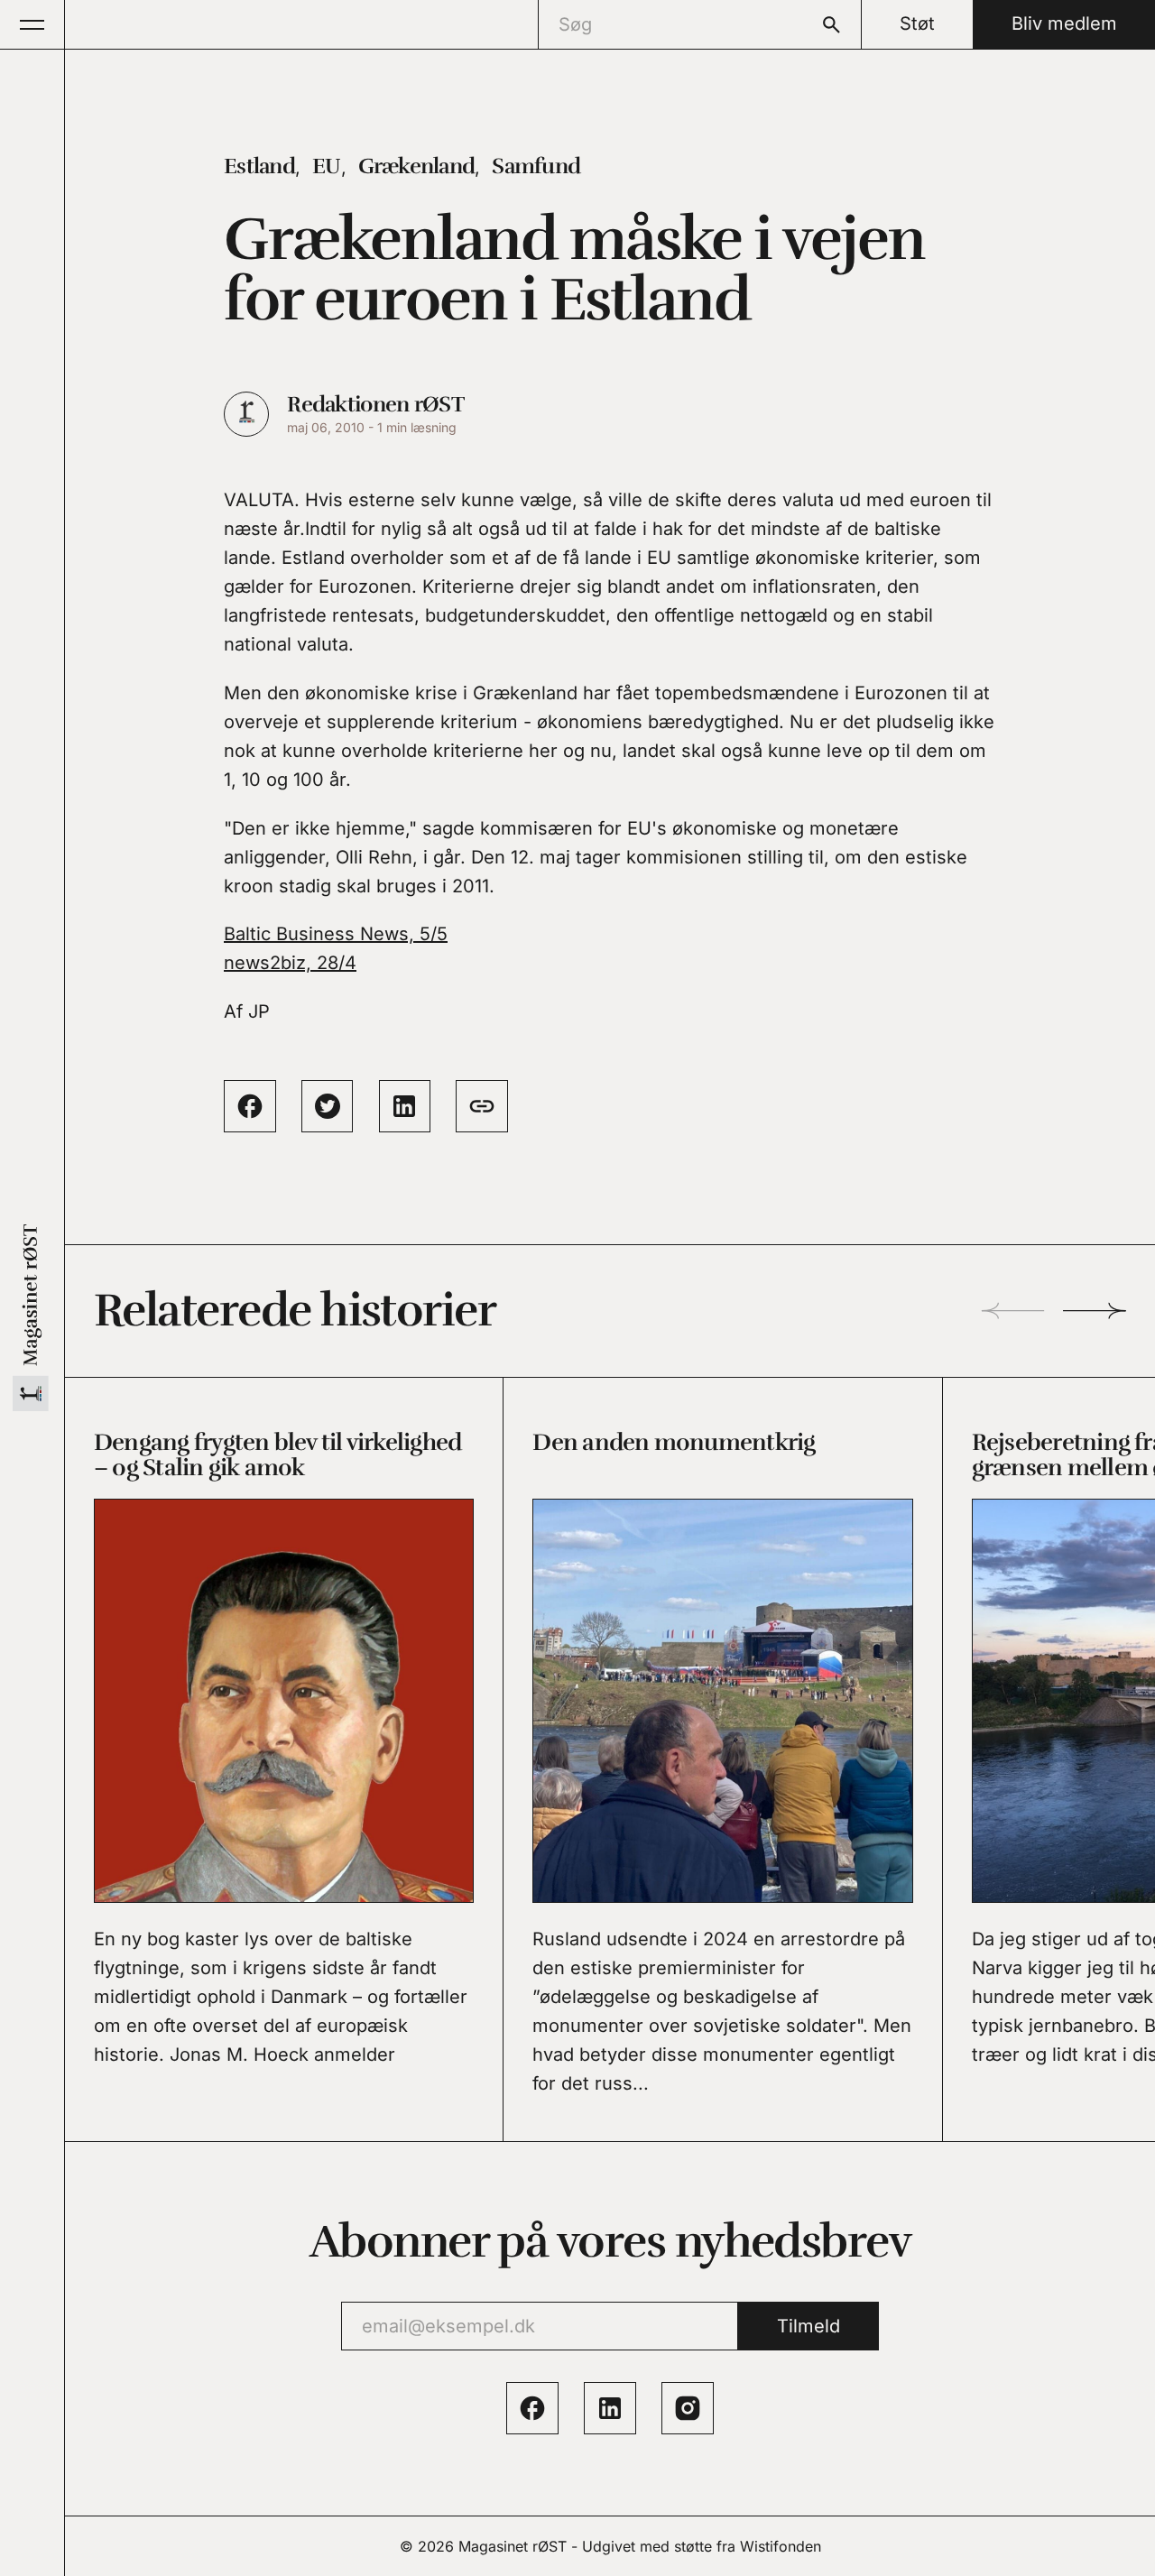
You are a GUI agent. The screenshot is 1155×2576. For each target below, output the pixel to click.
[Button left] (1012, 1311)
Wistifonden (781, 2546)
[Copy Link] (482, 1106)
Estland (259, 166)
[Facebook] (532, 2408)
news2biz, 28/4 (290, 963)
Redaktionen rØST (375, 404)
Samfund (536, 166)
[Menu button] (32, 24)
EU (327, 166)
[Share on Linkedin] (405, 1106)
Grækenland (417, 166)
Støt (917, 23)
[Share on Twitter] (328, 1106)
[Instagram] (688, 2408)
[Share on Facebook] (250, 1106)
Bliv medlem (1064, 23)
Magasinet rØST (513, 2546)
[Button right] (1095, 1311)
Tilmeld (808, 2326)
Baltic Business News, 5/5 (336, 934)
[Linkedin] (610, 2408)
